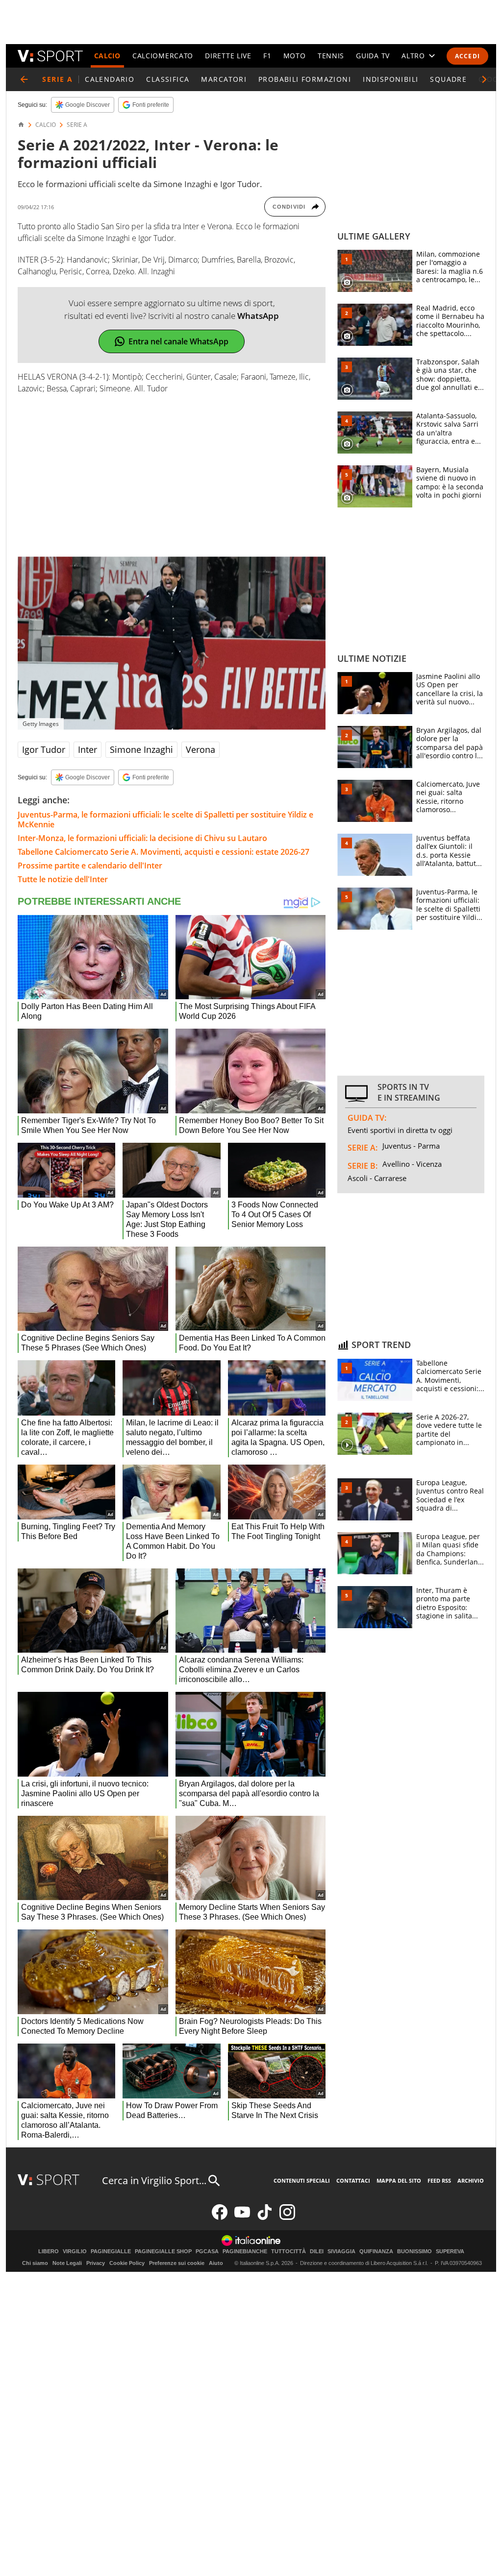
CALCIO (107, 56)
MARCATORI (224, 79)
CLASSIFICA (168, 79)
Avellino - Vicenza (412, 1164)
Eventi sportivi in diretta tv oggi (400, 1130)
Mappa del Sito (399, 2180)
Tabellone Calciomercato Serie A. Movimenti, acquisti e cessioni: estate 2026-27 (163, 852)
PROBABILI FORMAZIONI (305, 79)
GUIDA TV (373, 56)
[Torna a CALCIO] (24, 79)
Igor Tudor (44, 749)
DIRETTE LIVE (228, 56)
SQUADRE (448, 79)
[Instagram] (287, 2218)
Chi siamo (35, 2263)
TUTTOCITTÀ (289, 2251)
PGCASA (207, 2251)
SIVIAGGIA (341, 2251)
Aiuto (216, 2263)
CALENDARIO (110, 79)
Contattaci (353, 2180)
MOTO (295, 56)
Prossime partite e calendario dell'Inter (90, 866)
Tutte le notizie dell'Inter (63, 879)
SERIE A (77, 125)
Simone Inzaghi (141, 749)
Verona (201, 749)
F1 (267, 56)
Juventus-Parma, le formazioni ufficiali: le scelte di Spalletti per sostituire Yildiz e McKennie (165, 819)
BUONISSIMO (414, 2251)
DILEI (317, 2251)
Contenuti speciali (302, 2180)
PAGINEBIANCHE (245, 2251)
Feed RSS (439, 2180)
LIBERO (49, 2251)
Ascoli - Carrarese (377, 1178)
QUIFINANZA (376, 2251)
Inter (88, 749)
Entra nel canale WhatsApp (178, 341)
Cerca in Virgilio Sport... (154, 2180)
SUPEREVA (450, 2251)
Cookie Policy (127, 2263)
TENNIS (331, 56)
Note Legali (67, 2263)
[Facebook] (220, 2218)
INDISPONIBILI (390, 79)
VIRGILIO (75, 2251)
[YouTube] (242, 2218)
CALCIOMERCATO (163, 56)
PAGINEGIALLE (111, 2251)
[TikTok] (265, 2218)
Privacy (96, 2263)
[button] (484, 79)
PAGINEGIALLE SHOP (163, 2251)
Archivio (471, 2180)
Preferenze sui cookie (177, 2263)
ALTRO (413, 56)
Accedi (467, 56)
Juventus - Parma (411, 1146)
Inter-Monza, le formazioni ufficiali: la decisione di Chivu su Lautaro (142, 838)
